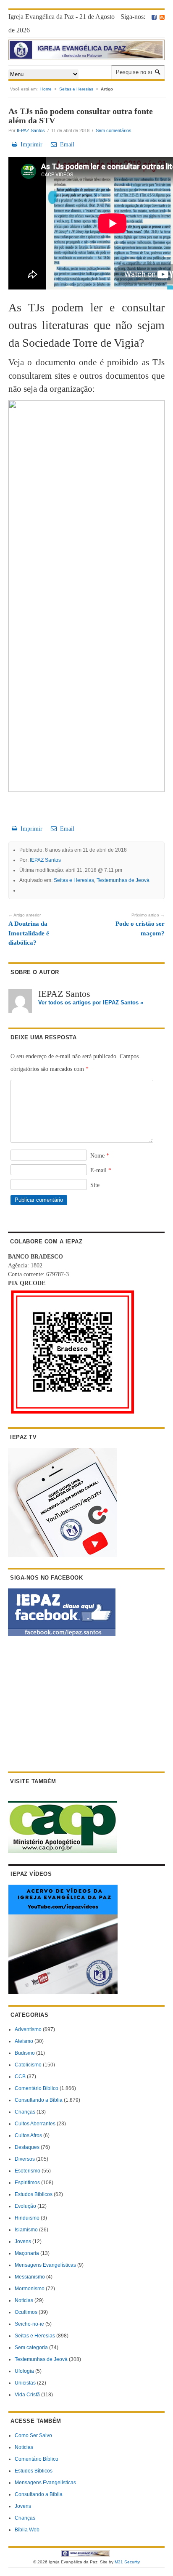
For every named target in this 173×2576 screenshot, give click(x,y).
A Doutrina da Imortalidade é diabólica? (29, 929)
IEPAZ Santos (31, 130)
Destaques (27, 2147)
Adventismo (28, 2029)
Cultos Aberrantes (35, 2124)
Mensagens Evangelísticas (45, 2265)
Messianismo (30, 2277)
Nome (100, 1156)
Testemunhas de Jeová (123, 880)
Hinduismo (27, 2218)
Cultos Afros (28, 2135)
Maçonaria (27, 2253)
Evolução (25, 2206)
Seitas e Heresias (76, 89)
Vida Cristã (27, 2395)
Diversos (25, 2159)
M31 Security (127, 2562)
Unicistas (25, 2383)
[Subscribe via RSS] (162, 17)
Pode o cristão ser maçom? (140, 925)
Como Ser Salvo (33, 2435)
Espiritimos (27, 2183)
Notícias (24, 2300)
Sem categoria (31, 2348)
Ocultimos (26, 2312)
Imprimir (30, 145)
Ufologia (24, 2371)
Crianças (25, 2112)
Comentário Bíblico (37, 2088)
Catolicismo (28, 2065)
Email (66, 145)
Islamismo (26, 2230)
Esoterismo (28, 2171)
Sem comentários (114, 130)
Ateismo (24, 2041)
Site (95, 1185)
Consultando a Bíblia (39, 2100)
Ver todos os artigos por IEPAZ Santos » (91, 1003)
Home (46, 89)
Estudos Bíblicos (34, 2194)
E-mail (101, 1170)
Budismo (25, 2053)
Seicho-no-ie (29, 2324)
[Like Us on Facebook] (154, 17)
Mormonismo (30, 2289)
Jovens (23, 2241)
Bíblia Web (27, 2530)
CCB (20, 2077)
